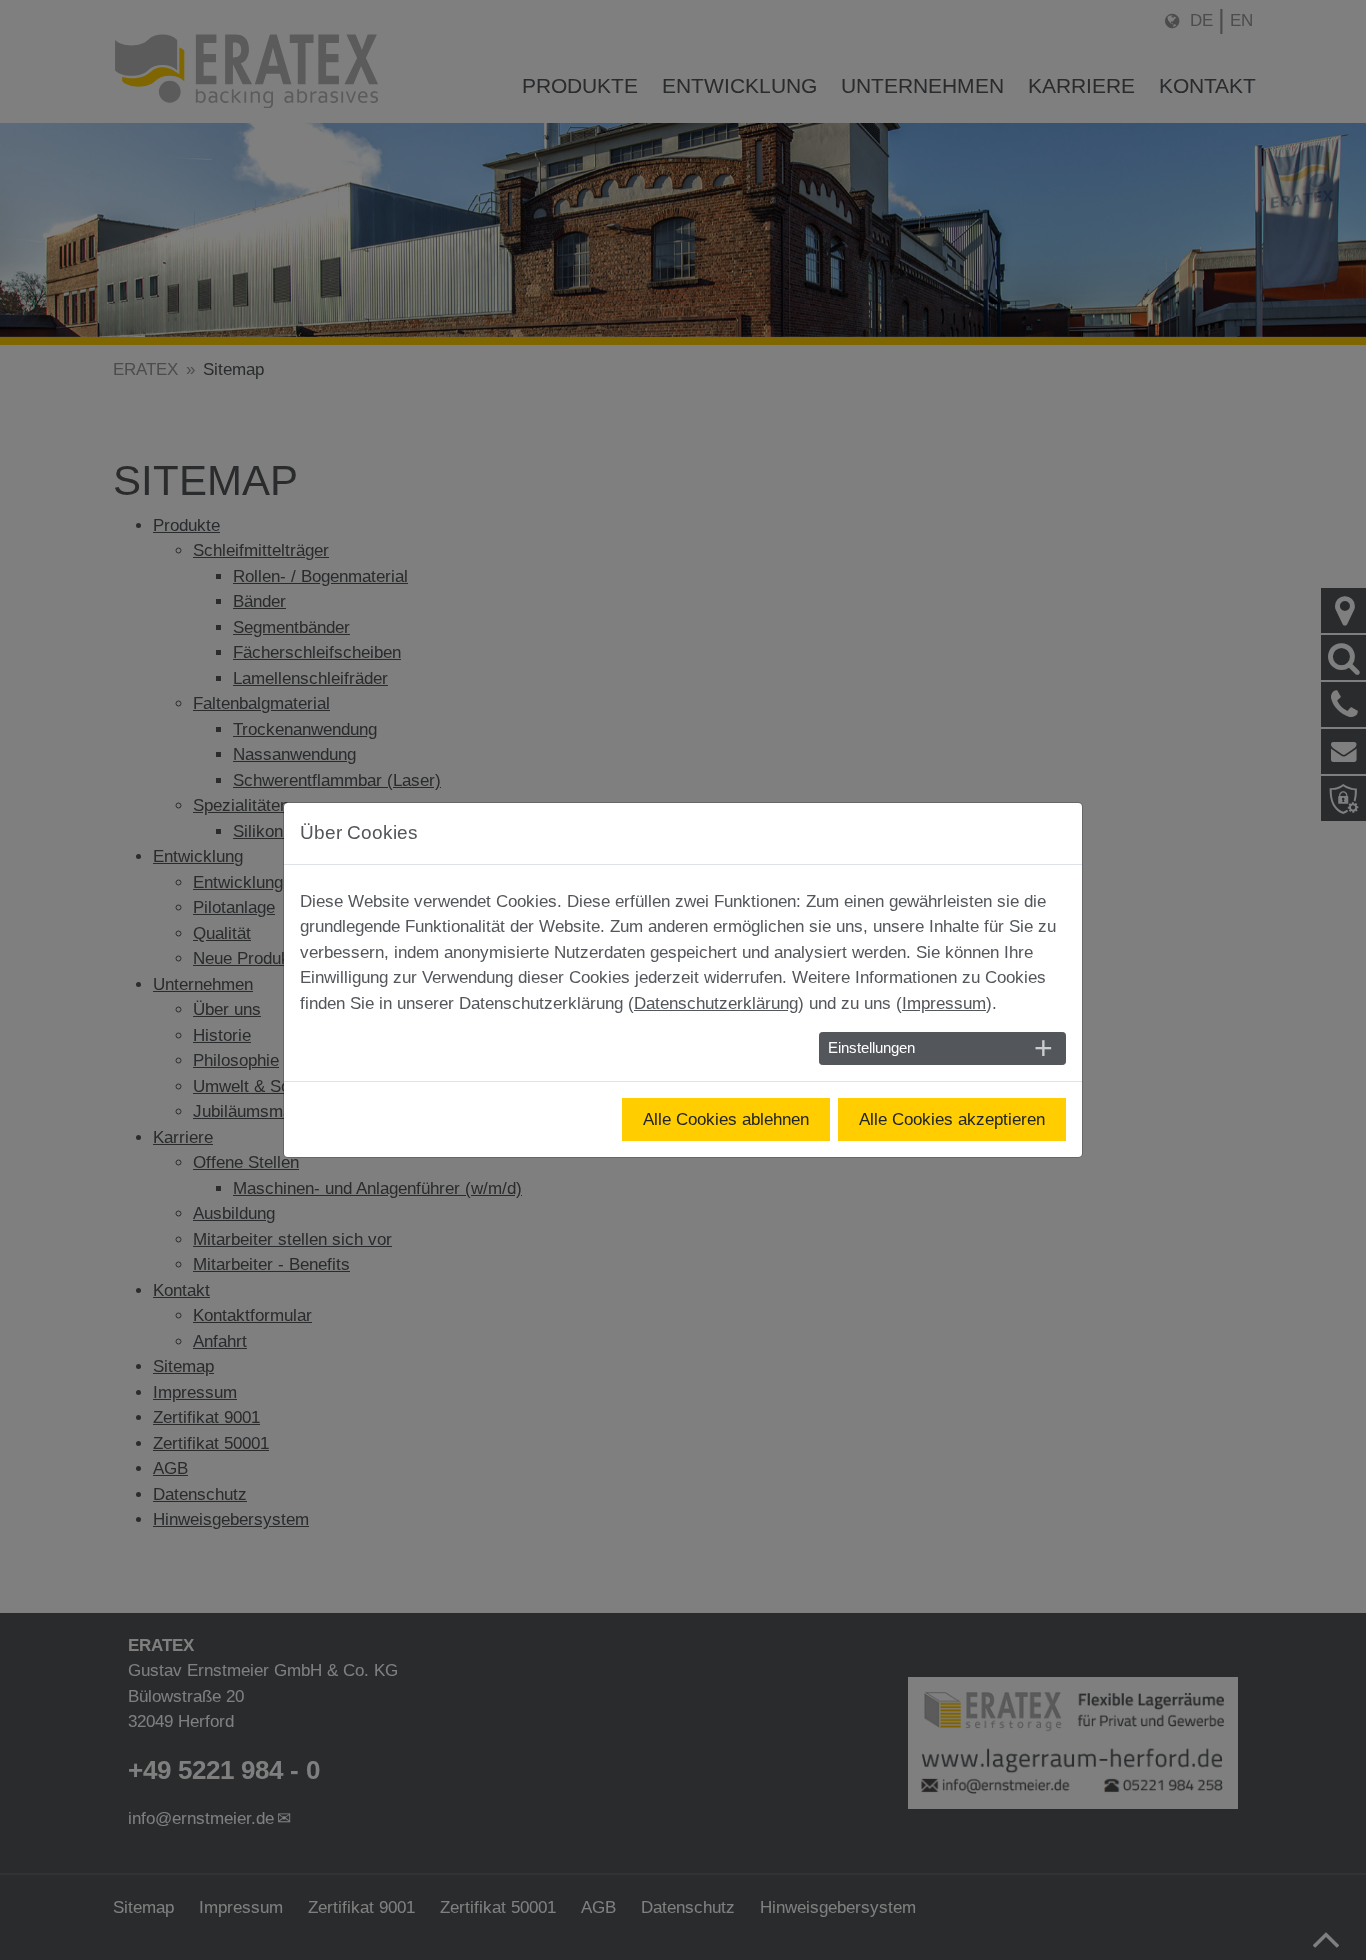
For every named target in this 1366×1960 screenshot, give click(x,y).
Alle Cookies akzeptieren (952, 1119)
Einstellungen (871, 1048)
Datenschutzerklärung (716, 1003)
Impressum (944, 1003)
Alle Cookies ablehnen (726, 1119)
